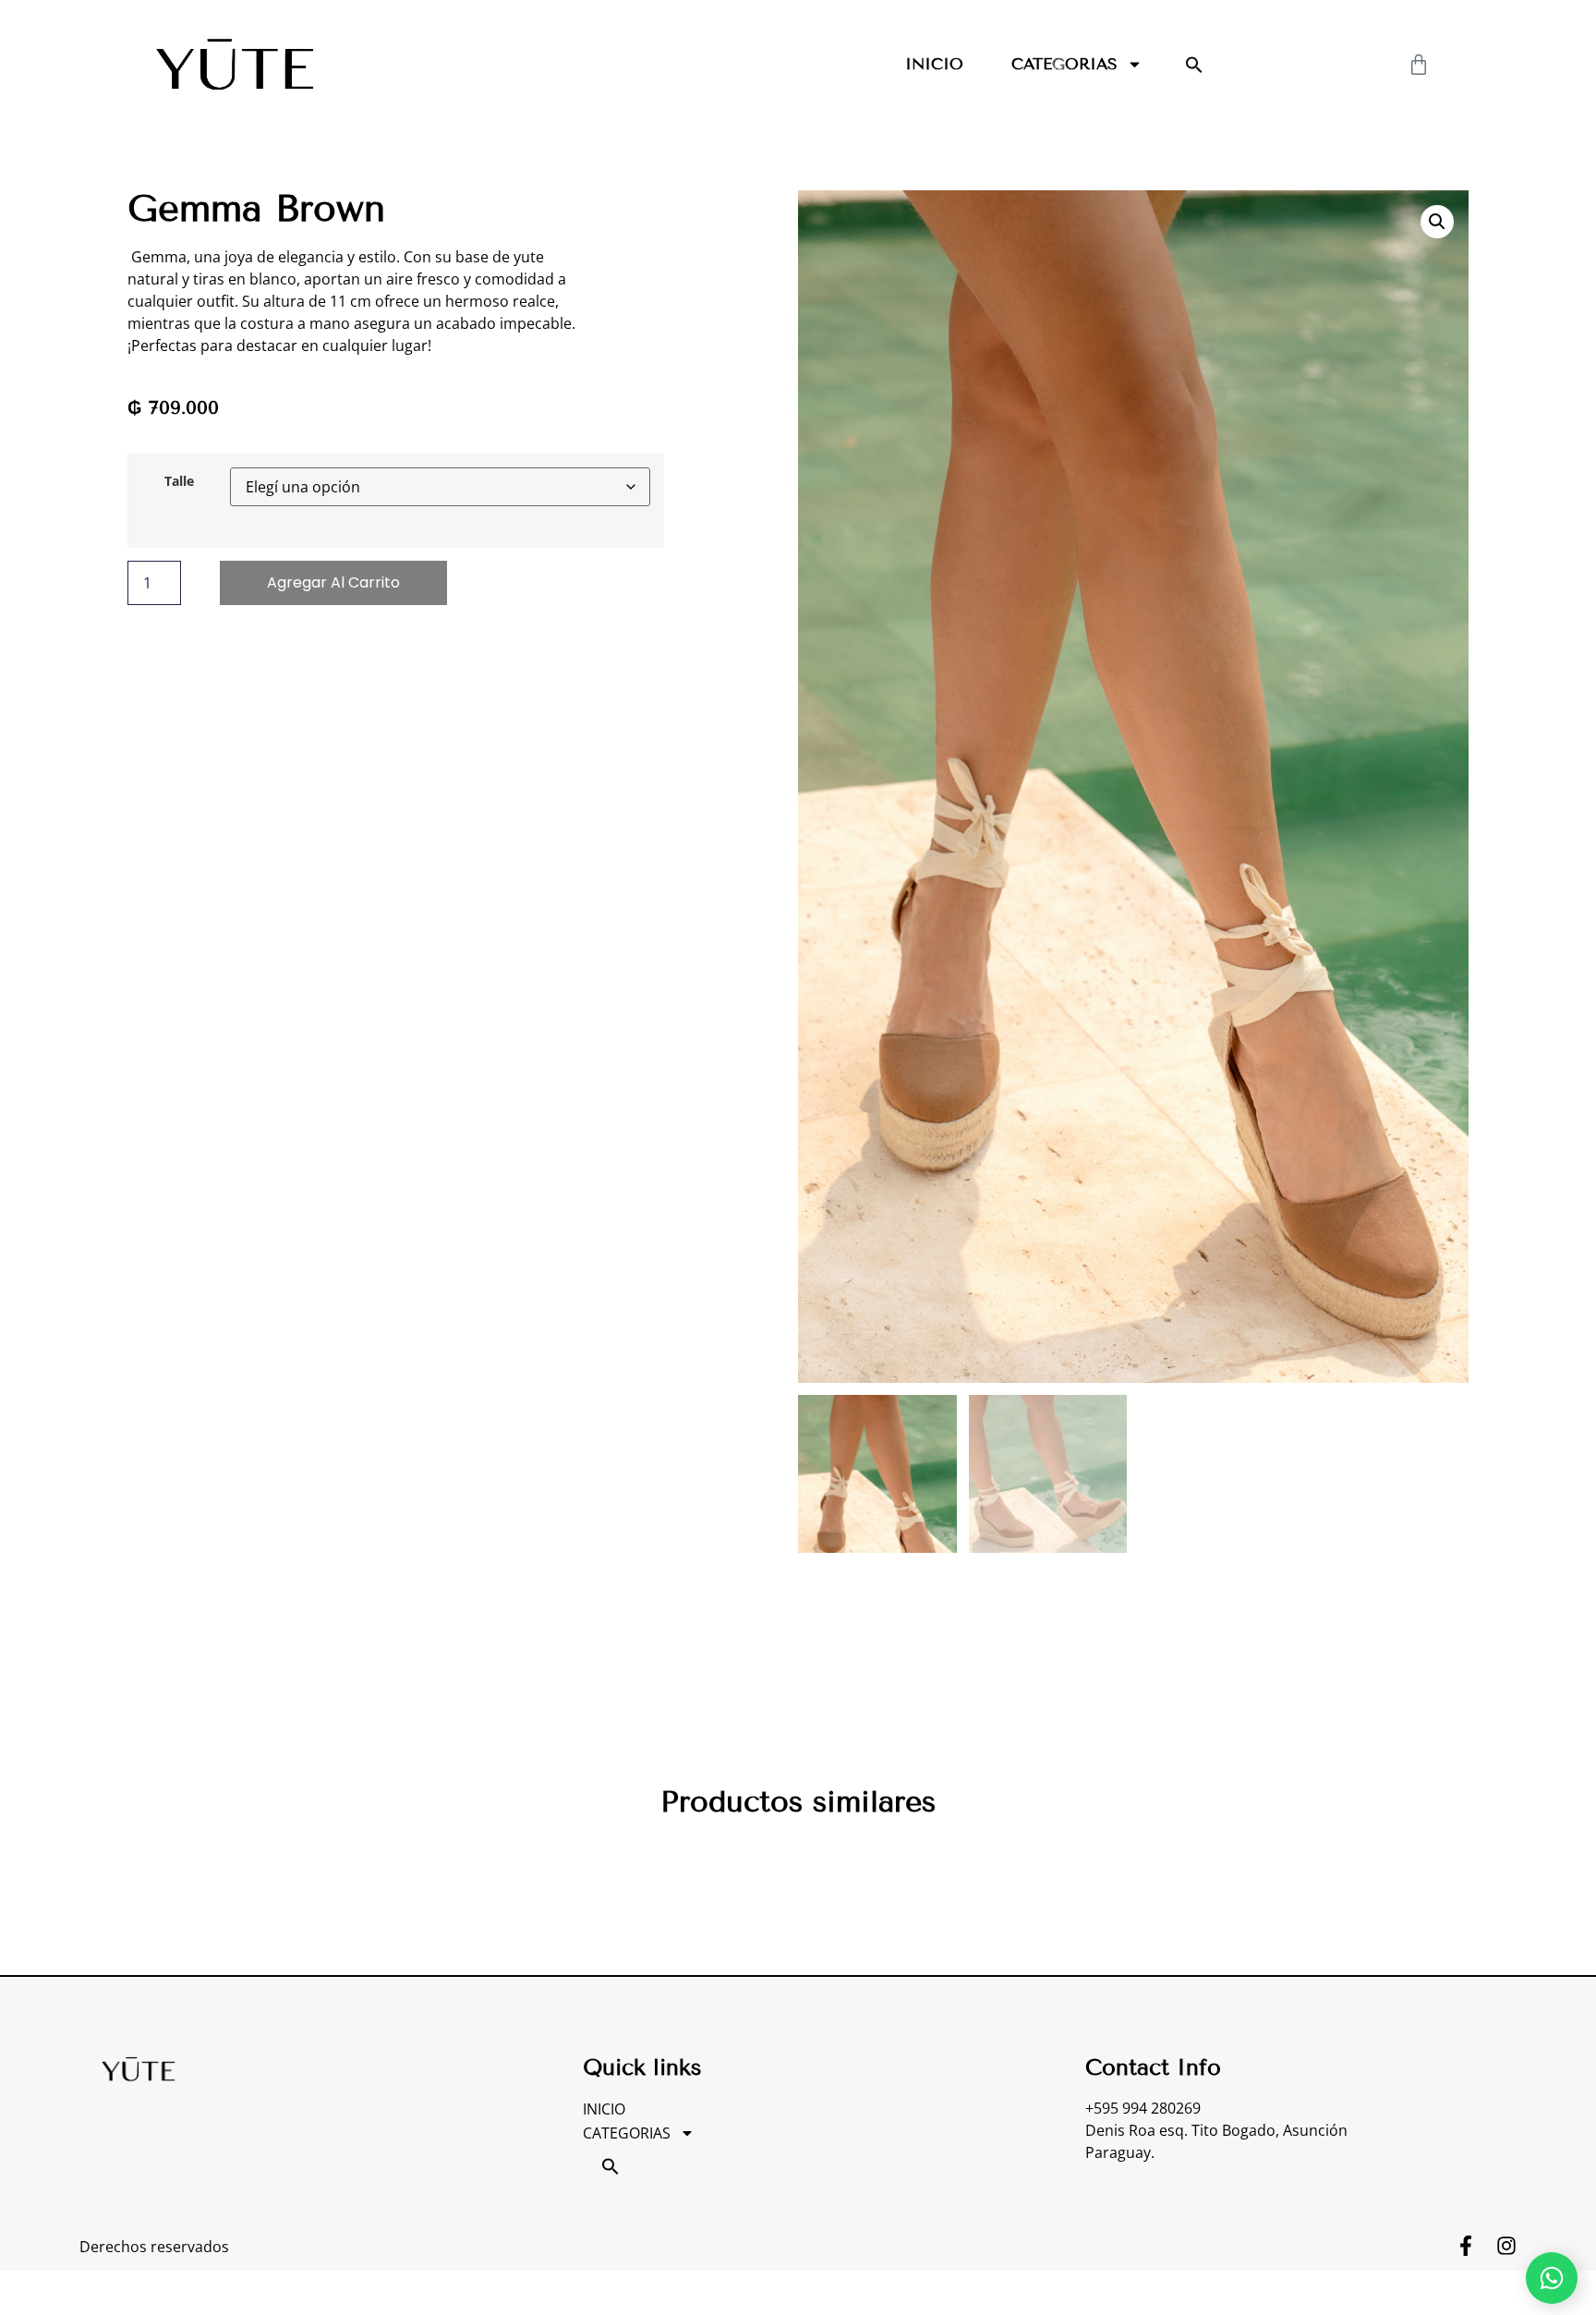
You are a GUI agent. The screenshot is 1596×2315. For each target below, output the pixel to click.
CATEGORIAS (1064, 64)
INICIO (934, 64)
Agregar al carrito (333, 582)
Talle (179, 481)
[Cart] (1419, 65)
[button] (1194, 65)
